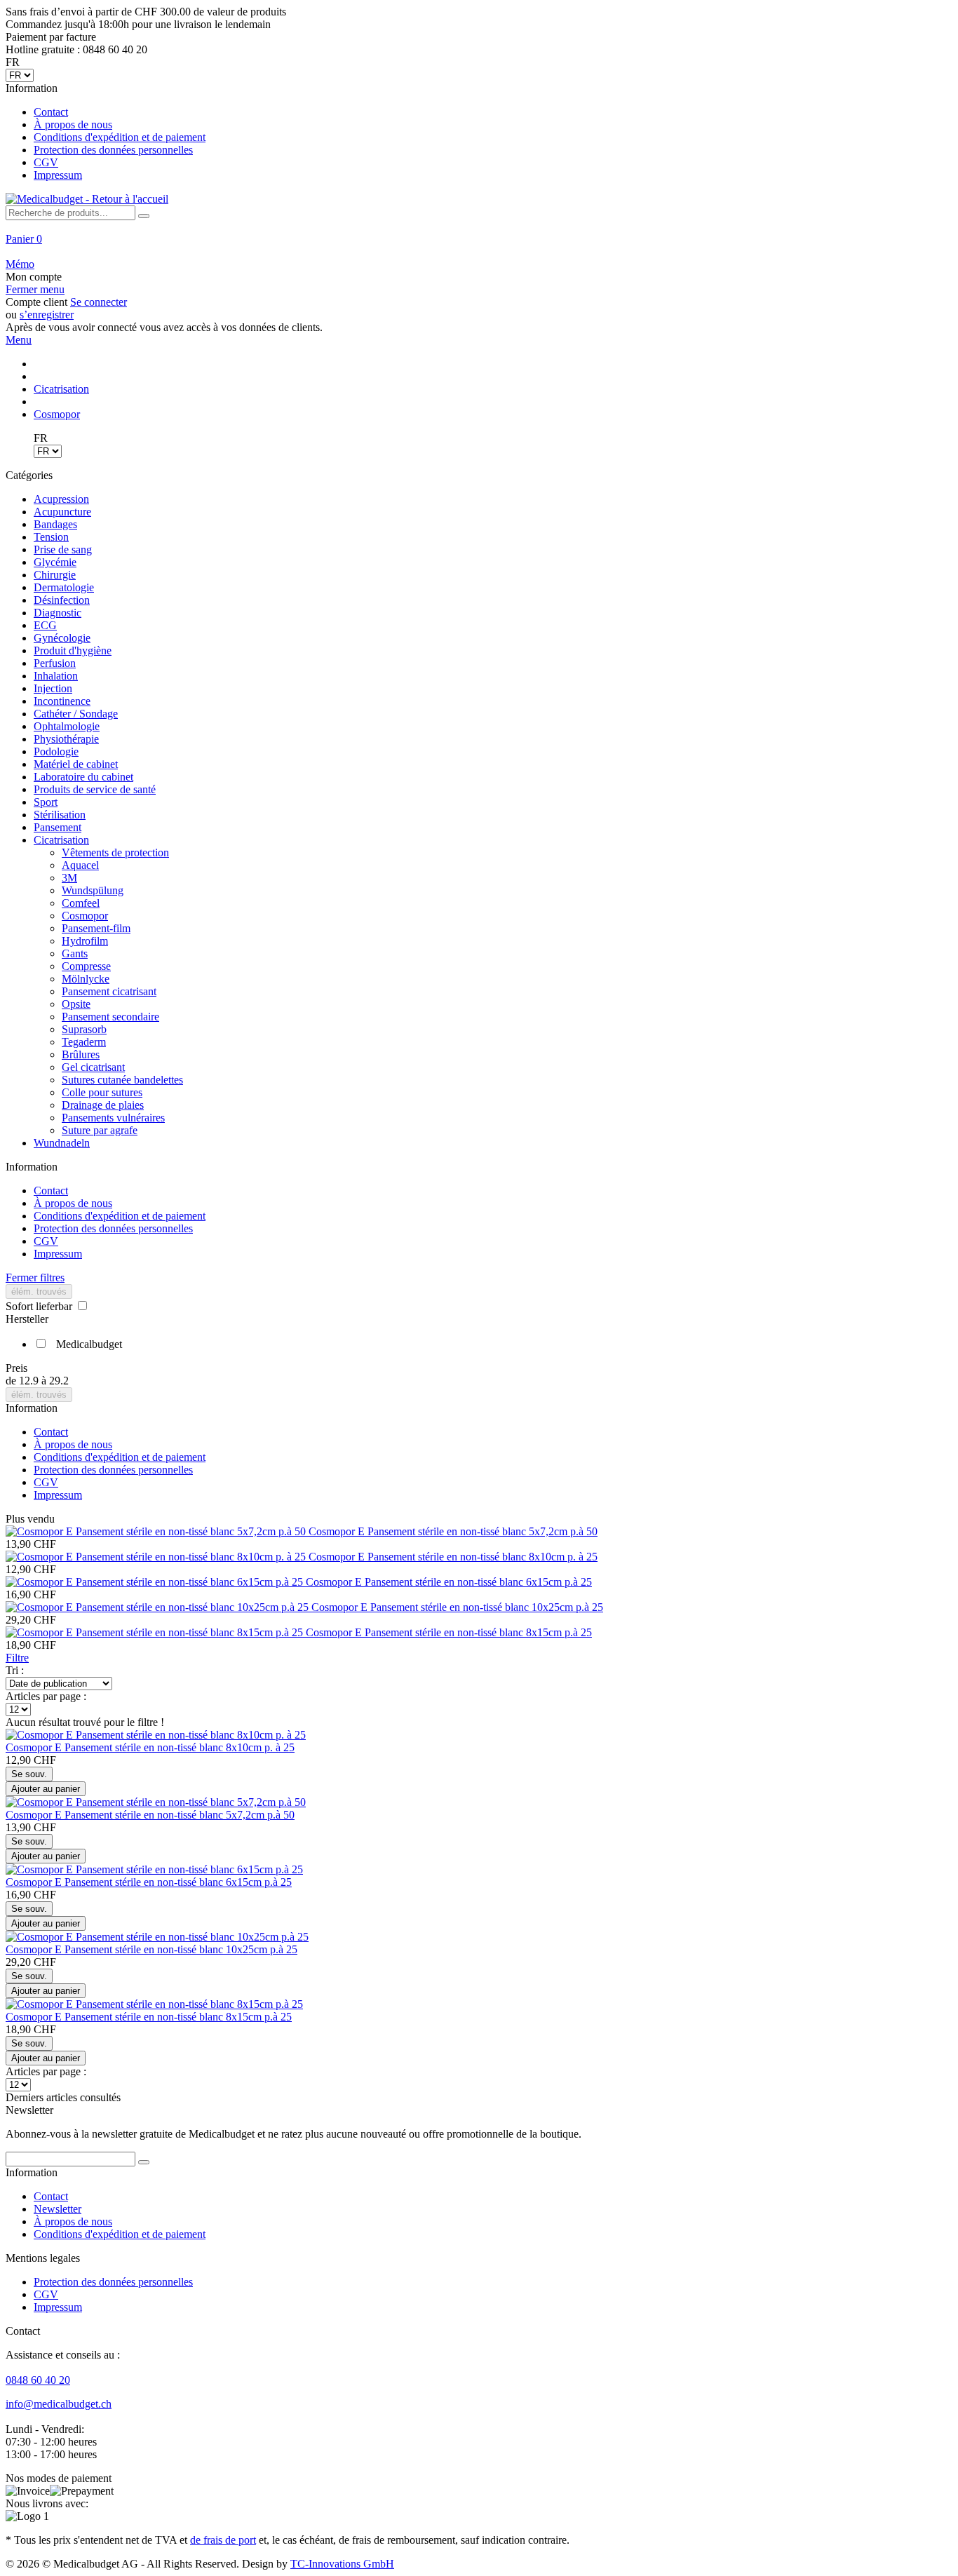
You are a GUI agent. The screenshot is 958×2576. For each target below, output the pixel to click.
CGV (46, 162)
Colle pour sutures (102, 1092)
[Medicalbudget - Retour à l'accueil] (87, 199)
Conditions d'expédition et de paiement (120, 137)
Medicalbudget (89, 1344)
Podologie (56, 751)
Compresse (86, 966)
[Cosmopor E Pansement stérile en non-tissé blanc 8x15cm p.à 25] (156, 1632)
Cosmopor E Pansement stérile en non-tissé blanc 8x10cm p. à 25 (453, 1557)
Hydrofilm (85, 941)
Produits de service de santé (95, 789)
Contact (51, 112)
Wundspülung (93, 890)
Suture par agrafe (100, 1130)
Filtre (17, 1658)
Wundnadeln (62, 1143)
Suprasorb (84, 1029)
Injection (53, 688)
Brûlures (81, 1054)
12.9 (30, 1381)
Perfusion (55, 663)
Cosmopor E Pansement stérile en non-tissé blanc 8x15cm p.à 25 (449, 1632)
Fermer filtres (35, 1277)
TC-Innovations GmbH (342, 2564)
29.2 (59, 1381)
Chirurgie (55, 575)
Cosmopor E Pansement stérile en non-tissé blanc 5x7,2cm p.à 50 (453, 1531)
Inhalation (56, 676)
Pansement (58, 827)
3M (69, 878)
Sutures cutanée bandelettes (122, 1080)
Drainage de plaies (103, 1105)
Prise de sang (63, 549)
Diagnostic (58, 613)
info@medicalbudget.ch (59, 2404)
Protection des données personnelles (113, 150)
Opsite (76, 1004)
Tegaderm (84, 1042)
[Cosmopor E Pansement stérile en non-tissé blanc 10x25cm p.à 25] (158, 1607)
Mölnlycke (86, 979)
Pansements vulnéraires (113, 1118)
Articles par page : (46, 1696)
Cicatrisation (61, 840)
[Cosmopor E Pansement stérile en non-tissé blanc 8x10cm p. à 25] (157, 1557)
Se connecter (99, 302)
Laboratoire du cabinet (83, 777)
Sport (46, 802)
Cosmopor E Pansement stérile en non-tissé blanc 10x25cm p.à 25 (457, 1607)
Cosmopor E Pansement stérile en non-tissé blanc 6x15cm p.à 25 (449, 1582)
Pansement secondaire (110, 1017)
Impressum (58, 175)
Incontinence (62, 701)
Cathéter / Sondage (76, 714)
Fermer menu (35, 289)
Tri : (15, 1670)
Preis (16, 1368)
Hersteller (27, 1319)
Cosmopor (85, 916)
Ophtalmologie (67, 726)
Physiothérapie (66, 739)
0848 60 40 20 (38, 2380)
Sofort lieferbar (40, 1306)
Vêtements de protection (115, 852)
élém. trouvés (39, 1292)
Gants (75, 953)
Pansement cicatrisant (109, 991)
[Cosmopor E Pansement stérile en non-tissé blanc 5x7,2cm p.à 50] (157, 1531)
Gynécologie (62, 638)
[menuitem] (479, 132)
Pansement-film (96, 928)
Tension (51, 537)
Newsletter (58, 2209)
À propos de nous (73, 124)
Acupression (61, 499)
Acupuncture (62, 512)
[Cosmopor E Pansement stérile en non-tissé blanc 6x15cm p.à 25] (156, 1582)
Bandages (55, 524)
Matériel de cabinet (76, 764)
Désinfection (62, 600)
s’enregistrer (47, 315)
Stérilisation (60, 815)
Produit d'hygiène (73, 650)
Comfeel (81, 903)
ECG (45, 625)
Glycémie (55, 562)
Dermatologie (64, 587)
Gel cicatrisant (93, 1067)
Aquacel (80, 865)
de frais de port (223, 2540)
